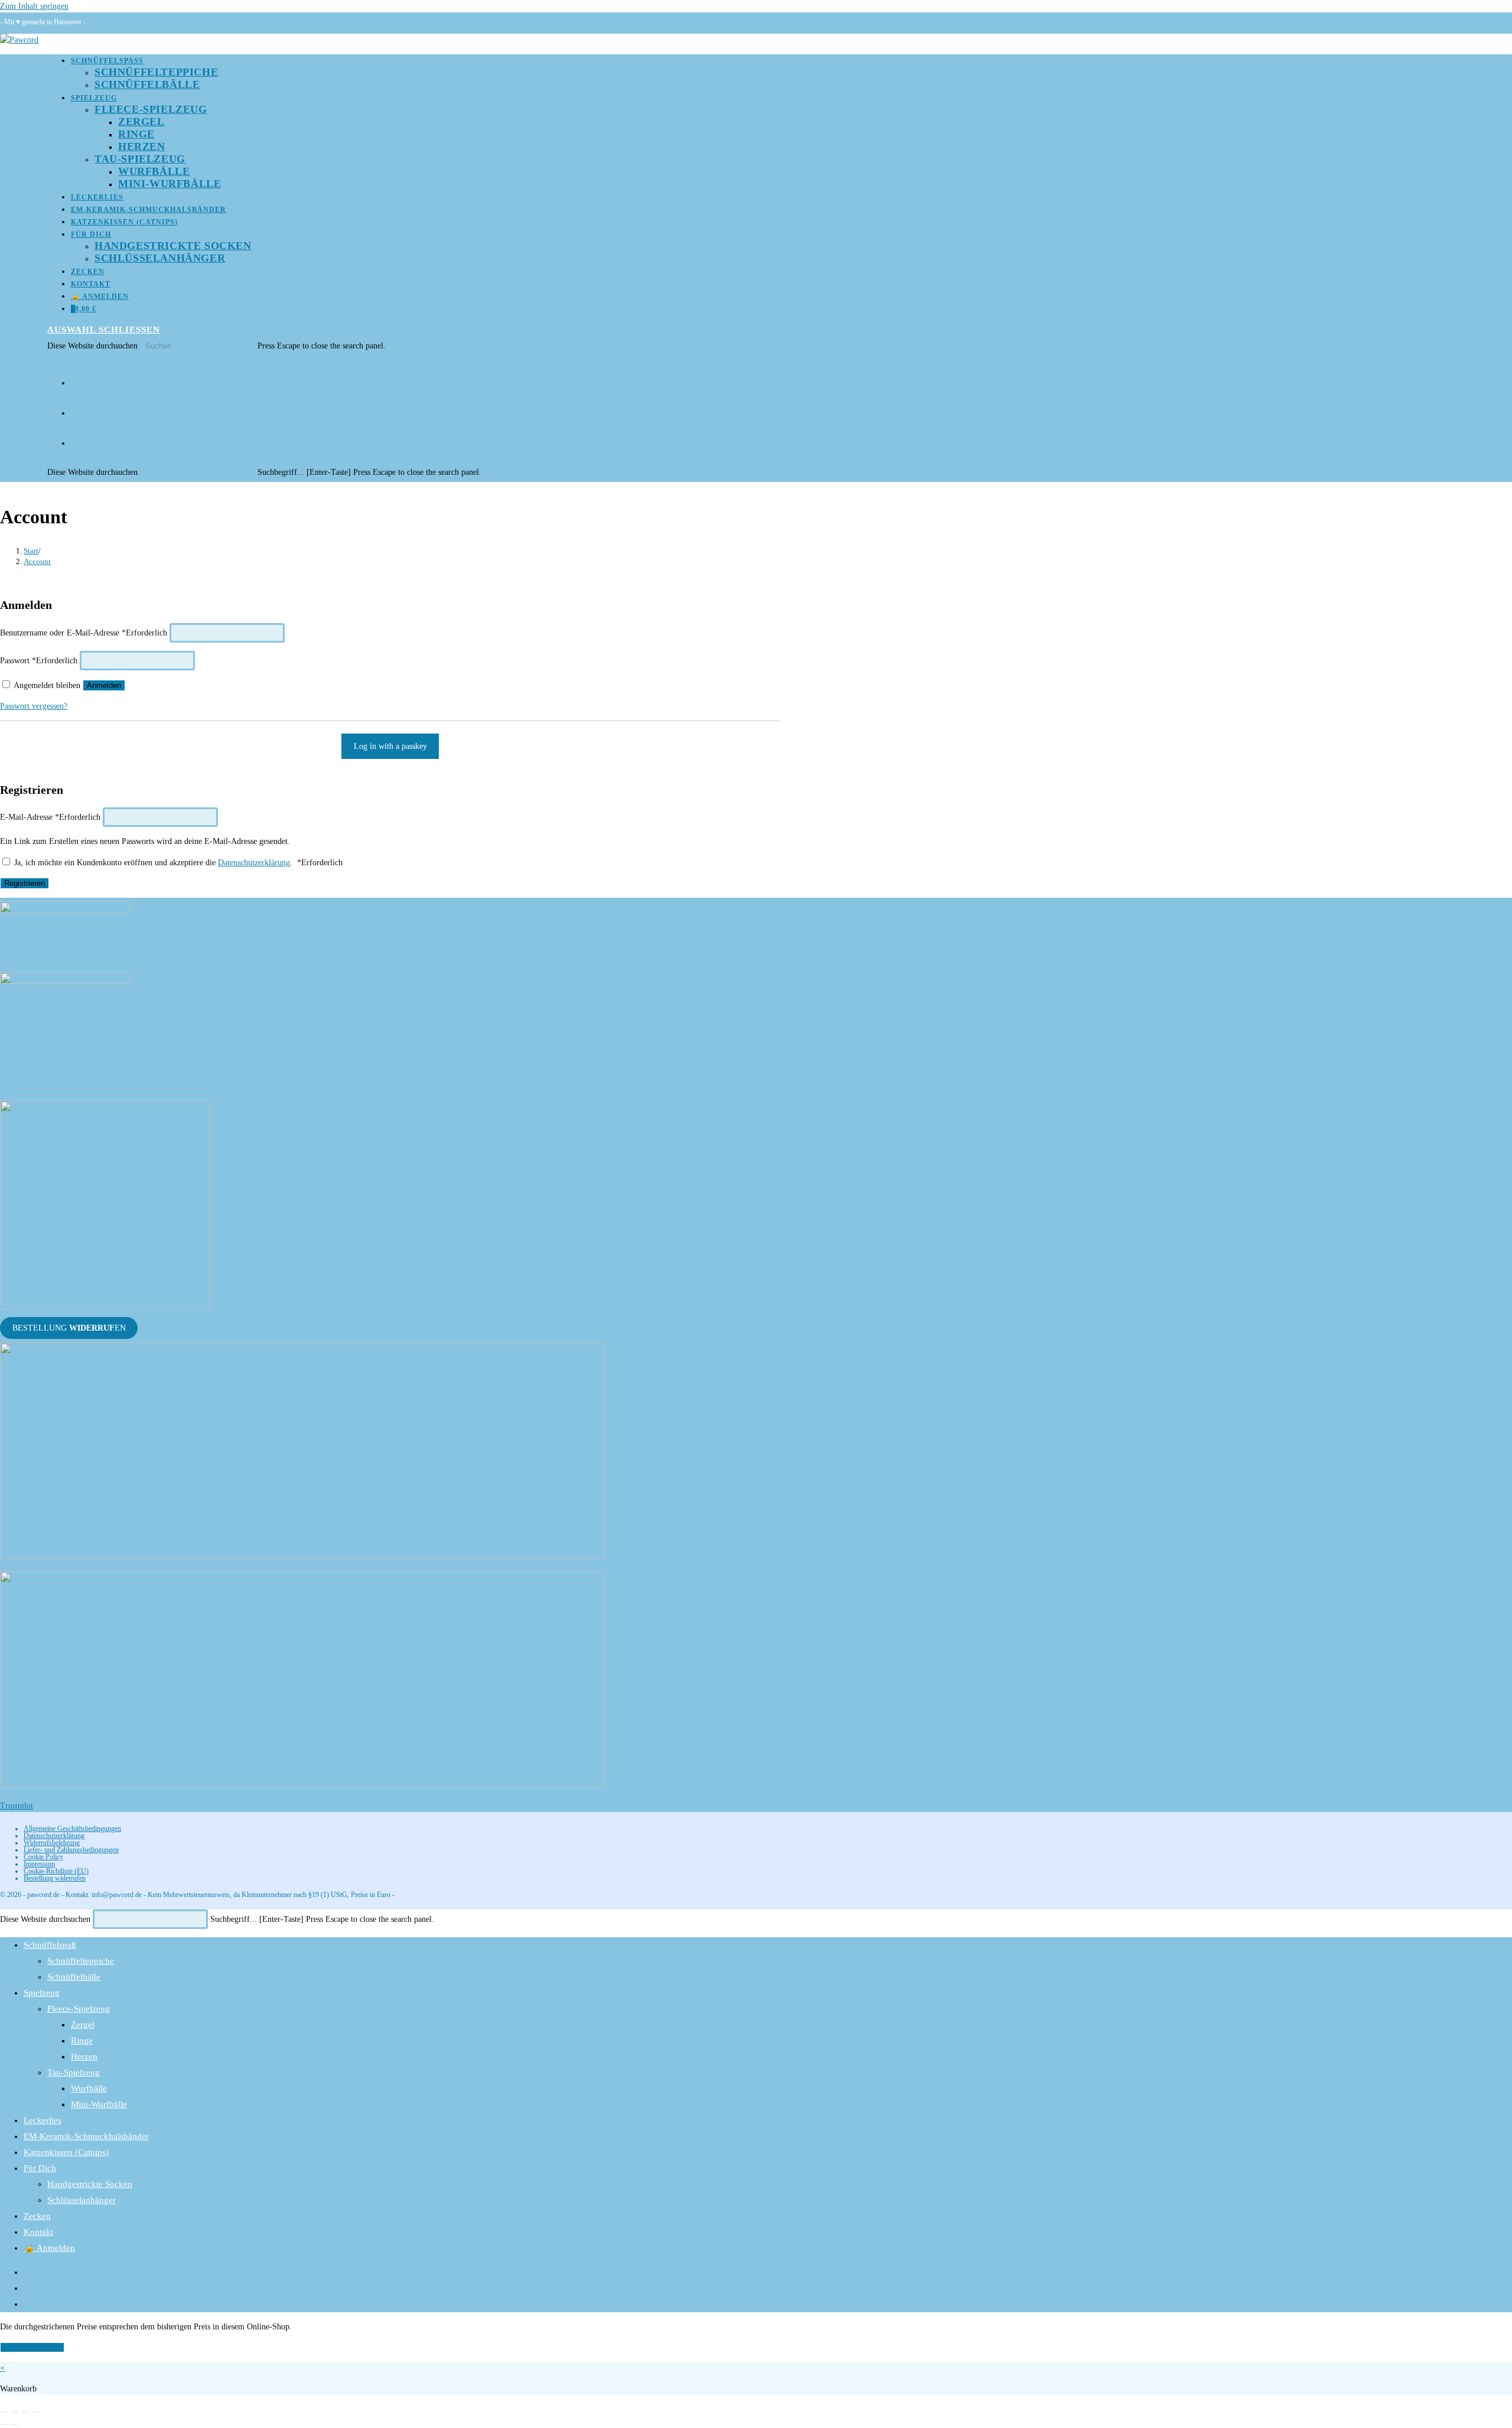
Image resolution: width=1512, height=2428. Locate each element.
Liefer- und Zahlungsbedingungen (71, 1850)
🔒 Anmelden (49, 2248)
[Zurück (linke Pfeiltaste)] (4, 2424)
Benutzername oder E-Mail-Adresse (84, 633)
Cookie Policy (43, 1857)
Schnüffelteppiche (81, 1961)
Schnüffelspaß (50, 1945)
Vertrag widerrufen (32, 2347)
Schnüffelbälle (74, 1977)
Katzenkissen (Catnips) (66, 2152)
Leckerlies (43, 2120)
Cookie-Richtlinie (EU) (56, 1871)
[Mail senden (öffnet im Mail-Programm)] (75, 439)
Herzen (84, 2057)
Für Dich (40, 2168)
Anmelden (104, 685)
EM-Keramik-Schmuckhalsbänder (86, 2136)
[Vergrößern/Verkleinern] (4, 2412)
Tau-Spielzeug (74, 2072)
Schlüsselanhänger (82, 2200)
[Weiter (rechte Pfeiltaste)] (15, 2424)
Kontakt (38, 2232)
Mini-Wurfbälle (99, 2104)
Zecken (37, 2216)
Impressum (39, 1864)
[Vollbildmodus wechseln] (15, 2412)
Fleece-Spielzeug (79, 2009)
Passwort (39, 661)
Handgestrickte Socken (90, 2184)
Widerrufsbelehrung (52, 1843)
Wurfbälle (89, 2088)
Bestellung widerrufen (55, 1878)
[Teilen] (25, 2412)
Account (37, 561)
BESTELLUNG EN (69, 1328)
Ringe (82, 2041)
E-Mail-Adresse (50, 817)
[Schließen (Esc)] (36, 2412)
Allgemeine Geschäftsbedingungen (72, 1829)
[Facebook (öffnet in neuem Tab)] (75, 379)
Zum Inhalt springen (34, 6)
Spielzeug (42, 1993)
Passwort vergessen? (34, 706)
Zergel (83, 2025)
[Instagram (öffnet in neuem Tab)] (75, 409)
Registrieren (25, 883)
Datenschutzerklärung (254, 863)
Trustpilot (17, 1806)
